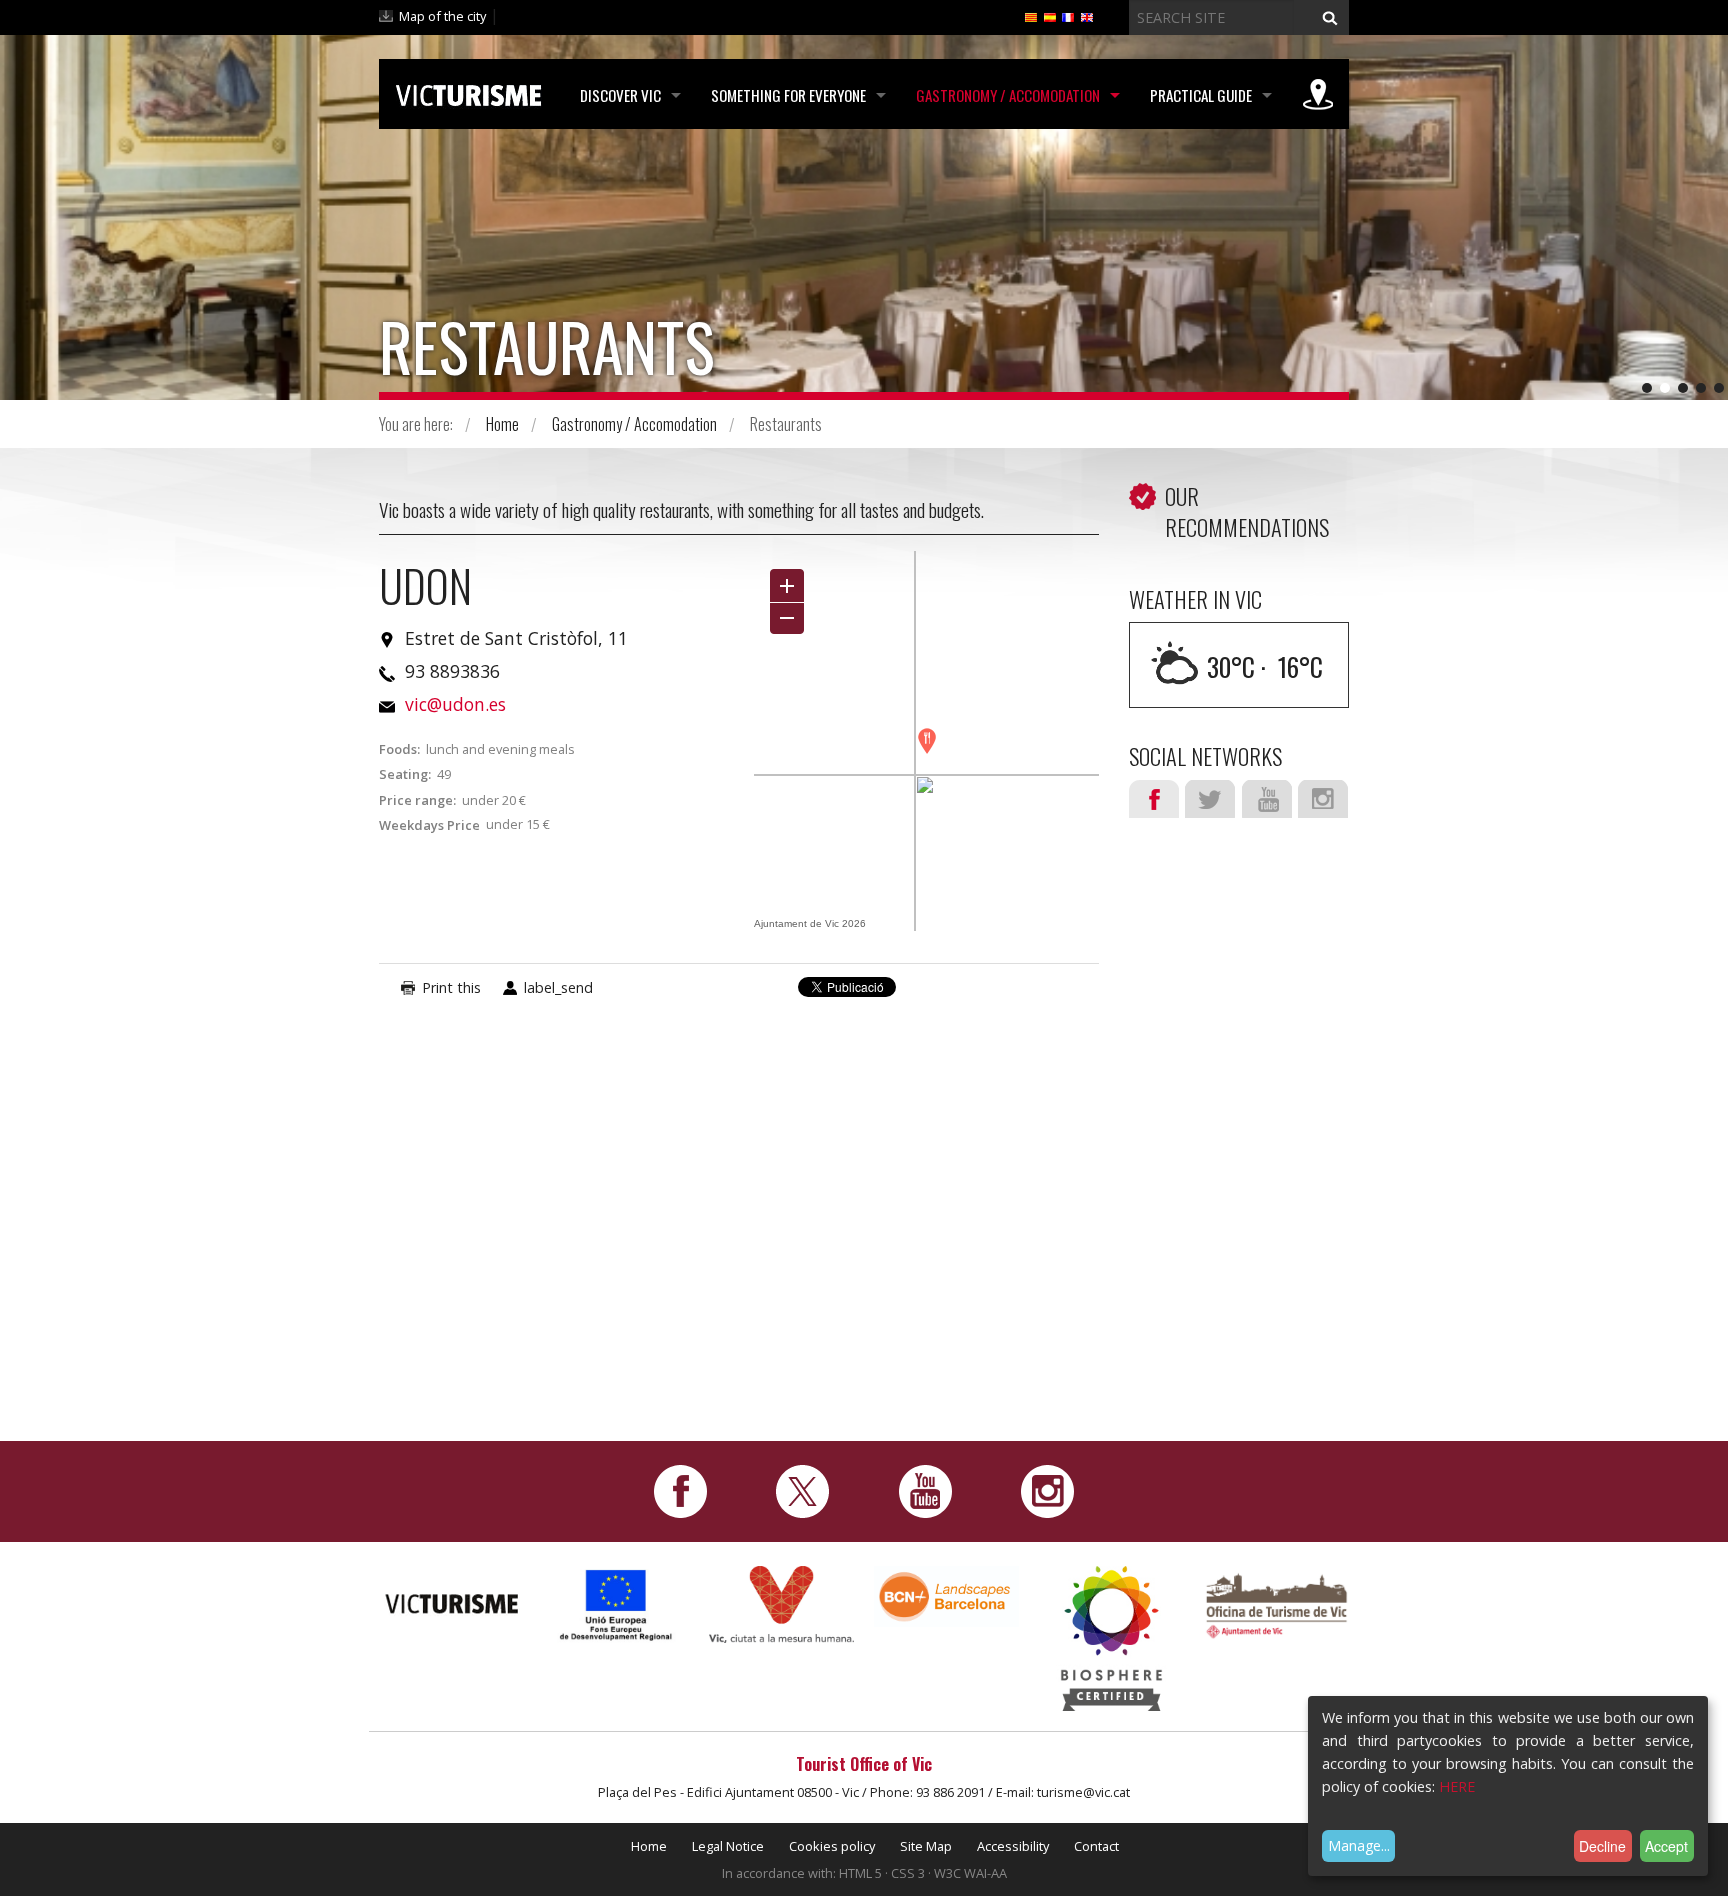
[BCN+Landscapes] (946, 1595)
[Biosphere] (1111, 1636)
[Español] (1050, 16)
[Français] (1068, 16)
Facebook (1154, 799)
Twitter (1210, 799)
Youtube (1267, 799)
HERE (1457, 1786)
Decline (1602, 1846)
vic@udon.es (455, 704)
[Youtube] (925, 1489)
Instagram (1323, 799)
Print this (451, 987)
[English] (1087, 16)
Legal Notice (728, 1846)
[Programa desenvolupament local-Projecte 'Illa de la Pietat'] (616, 1604)
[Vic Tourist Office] (1276, 1603)
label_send (558, 987)
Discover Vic (620, 95)
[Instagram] (1047, 1489)
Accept (1666, 1846)
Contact (1096, 1846)
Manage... (1359, 1845)
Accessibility (1013, 1846)
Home (502, 424)
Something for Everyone (788, 95)
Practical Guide (1201, 95)
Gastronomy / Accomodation (1008, 95)
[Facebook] (680, 1489)
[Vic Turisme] (468, 92)
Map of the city (442, 16)
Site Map (926, 1846)
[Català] (1031, 16)
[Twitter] (802, 1489)
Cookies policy (832, 1846)
